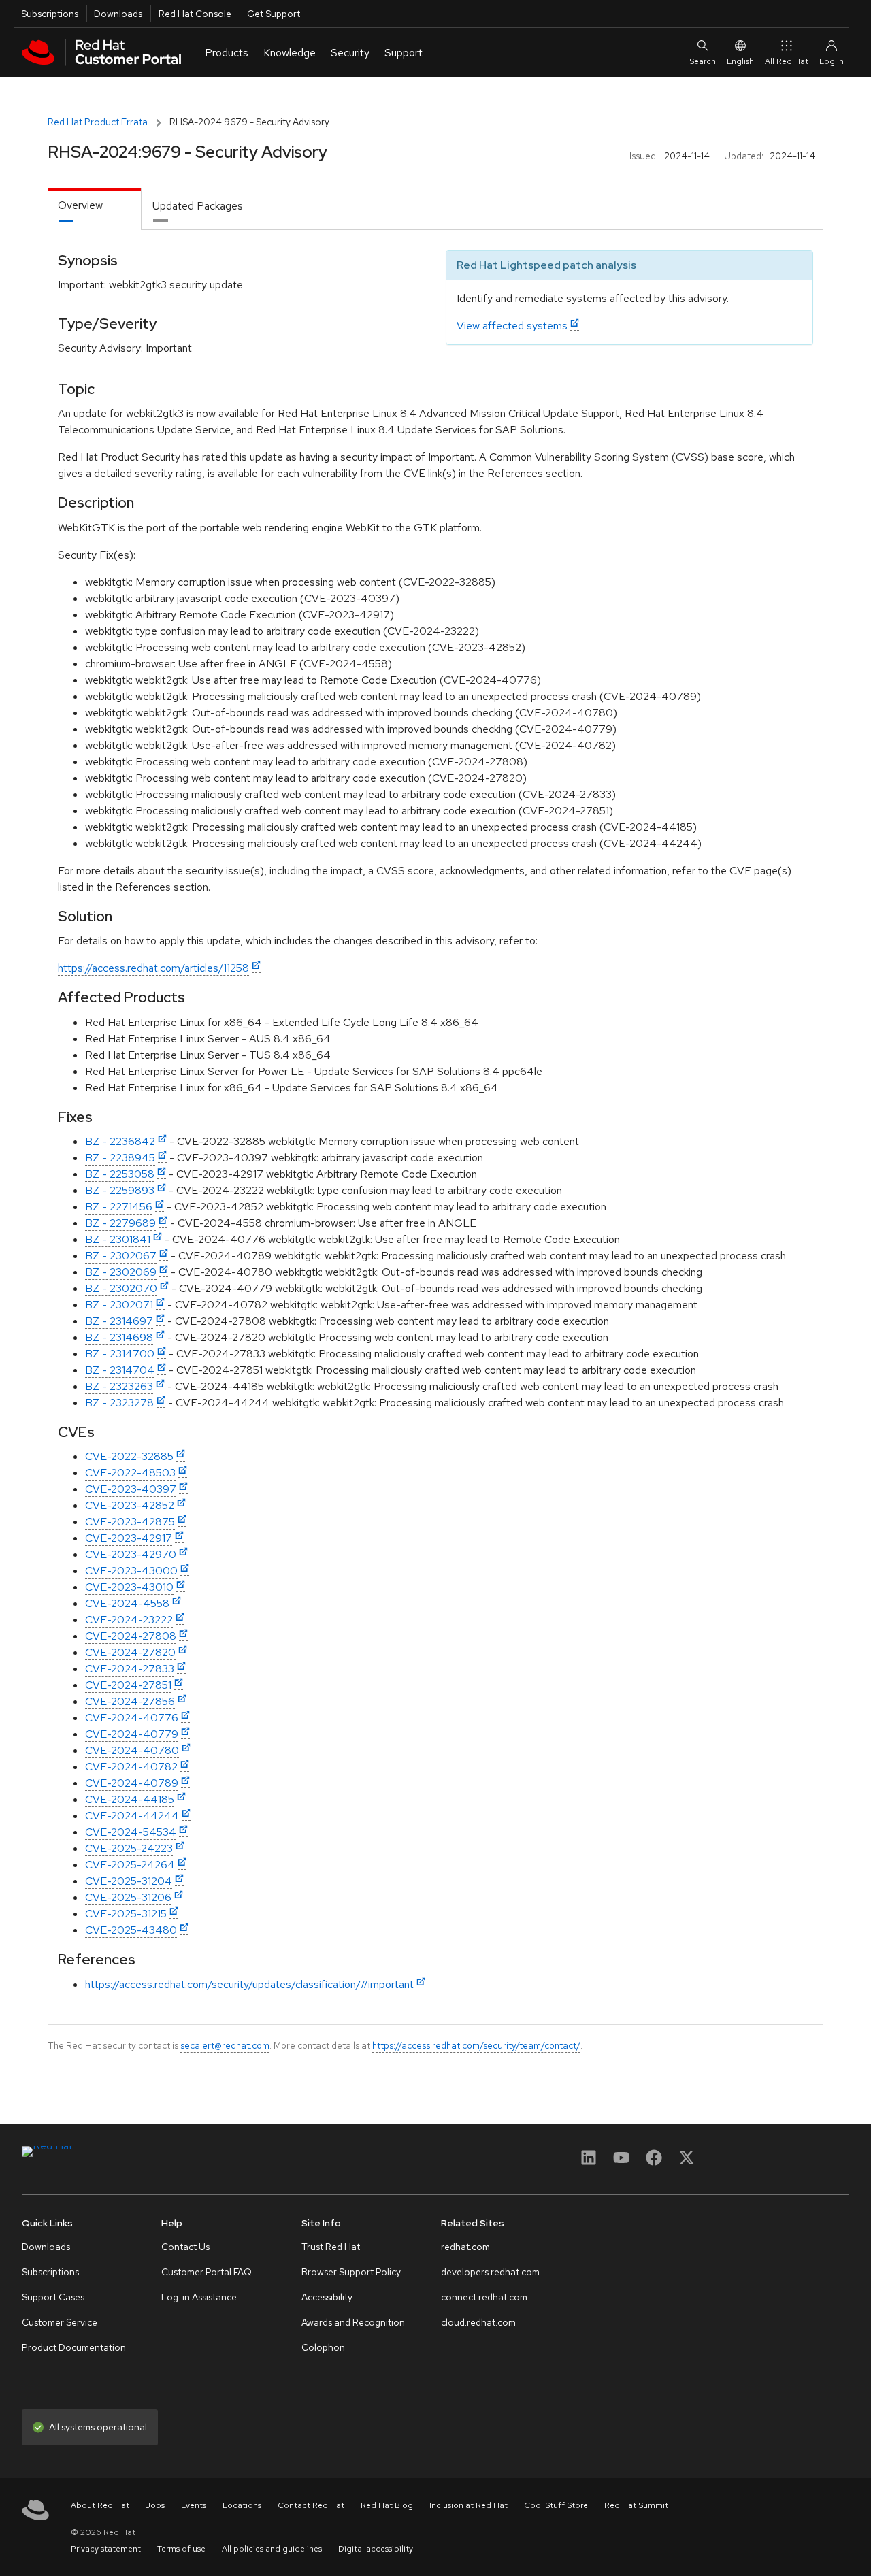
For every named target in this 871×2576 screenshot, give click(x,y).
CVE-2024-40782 (131, 1767)
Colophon (323, 2347)
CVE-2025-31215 (126, 1914)
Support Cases (53, 2297)
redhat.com (465, 2247)
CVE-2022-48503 (130, 1473)
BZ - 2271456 (119, 1207)
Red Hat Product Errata (98, 122)
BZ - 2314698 (119, 1337)
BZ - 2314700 (120, 1354)
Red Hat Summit (636, 2505)
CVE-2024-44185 (130, 1799)
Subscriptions (50, 14)
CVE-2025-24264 (130, 1865)
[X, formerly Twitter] (687, 2162)
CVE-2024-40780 (132, 1750)
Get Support (274, 14)
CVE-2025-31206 (128, 1897)
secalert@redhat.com (225, 2045)
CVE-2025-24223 (129, 1848)
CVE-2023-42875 (130, 1522)
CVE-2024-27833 (130, 1669)
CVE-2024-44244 (132, 1816)
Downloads (118, 14)
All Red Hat (787, 61)
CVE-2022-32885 (129, 1456)
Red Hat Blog (387, 2505)
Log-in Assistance (199, 2297)
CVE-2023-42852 (130, 1505)
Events (194, 2505)
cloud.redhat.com (478, 2322)
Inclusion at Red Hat (469, 2505)
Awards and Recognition (353, 2322)
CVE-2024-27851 (128, 1685)
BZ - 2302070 (121, 1288)
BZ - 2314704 (120, 1370)
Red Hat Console (195, 14)
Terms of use (181, 2549)
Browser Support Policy (351, 2272)
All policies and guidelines (272, 2549)
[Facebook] (654, 2162)
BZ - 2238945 (120, 1158)
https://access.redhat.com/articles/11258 (153, 968)
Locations (242, 2505)
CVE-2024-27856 (130, 1701)
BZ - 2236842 (120, 1141)
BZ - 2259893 (120, 1190)
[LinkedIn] (589, 2162)
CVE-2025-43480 (131, 1930)
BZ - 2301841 (118, 1239)
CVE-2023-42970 (131, 1554)
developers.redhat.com (490, 2272)
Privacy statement (106, 2549)
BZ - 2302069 (121, 1272)
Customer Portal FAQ (207, 2272)
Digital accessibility (376, 2549)
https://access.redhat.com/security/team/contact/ (476, 2045)
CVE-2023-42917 (129, 1538)
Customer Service (60, 2322)
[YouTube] (621, 2162)
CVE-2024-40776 (132, 1718)
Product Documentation (74, 2347)
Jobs (155, 2505)
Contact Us (185, 2247)
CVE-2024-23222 (129, 1620)
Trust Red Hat (331, 2247)
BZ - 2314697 (119, 1321)
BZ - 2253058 (120, 1174)
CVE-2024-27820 (130, 1652)
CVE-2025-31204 (129, 1881)
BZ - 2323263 (119, 1386)
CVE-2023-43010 (129, 1587)
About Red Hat (100, 2505)
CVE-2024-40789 (132, 1783)
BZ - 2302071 (119, 1305)
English (740, 61)
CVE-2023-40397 (131, 1489)
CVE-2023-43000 (131, 1571)
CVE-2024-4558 (127, 1603)
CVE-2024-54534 (131, 1832)
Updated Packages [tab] (198, 206)
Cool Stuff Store (556, 2505)
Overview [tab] (80, 205)
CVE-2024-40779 (132, 1734)
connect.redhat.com (484, 2297)
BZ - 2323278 (119, 1403)
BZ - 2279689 (120, 1223)
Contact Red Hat (311, 2505)
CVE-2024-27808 (131, 1636)
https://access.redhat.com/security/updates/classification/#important (249, 1984)
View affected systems (512, 326)
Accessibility (327, 2297)
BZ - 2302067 (121, 1256)
